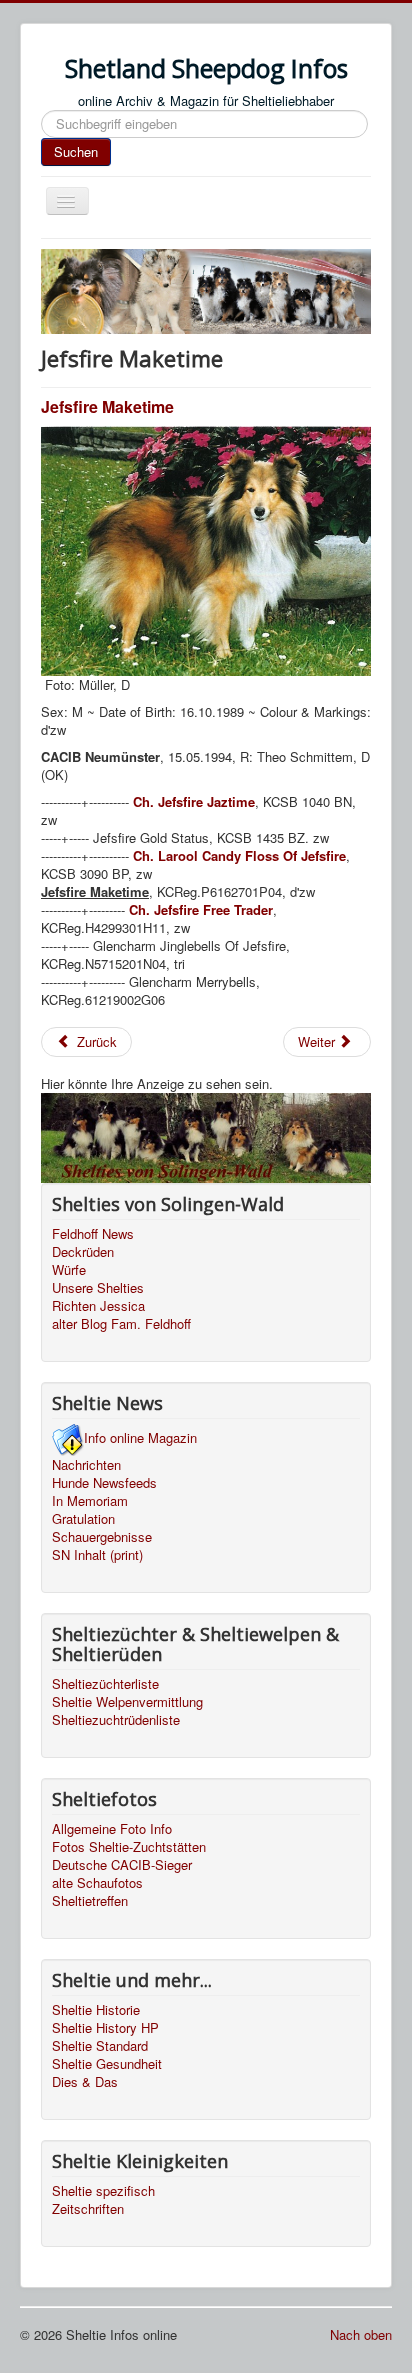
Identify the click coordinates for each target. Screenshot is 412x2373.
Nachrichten (86, 1465)
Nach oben (361, 2334)
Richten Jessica (98, 1306)
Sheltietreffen (90, 1901)
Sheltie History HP (105, 2028)
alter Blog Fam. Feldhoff (121, 1324)
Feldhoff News (93, 1234)
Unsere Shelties (98, 1288)
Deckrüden (83, 1252)
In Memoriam (90, 1501)
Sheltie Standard (100, 2046)
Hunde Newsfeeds (104, 1483)
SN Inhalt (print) (97, 1555)
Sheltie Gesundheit (107, 2064)
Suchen (76, 151)
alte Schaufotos (97, 1883)
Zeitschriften (88, 2209)
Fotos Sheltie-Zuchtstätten (129, 1847)
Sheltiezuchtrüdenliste (116, 1720)
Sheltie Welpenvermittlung (127, 1702)
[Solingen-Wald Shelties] (206, 1135)
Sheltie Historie (96, 2010)
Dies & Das (85, 2082)
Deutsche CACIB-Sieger (122, 1865)
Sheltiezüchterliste (105, 1684)
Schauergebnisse (102, 1537)
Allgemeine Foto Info (112, 1829)
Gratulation (83, 1519)
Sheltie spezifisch (103, 2191)
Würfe (69, 1270)
